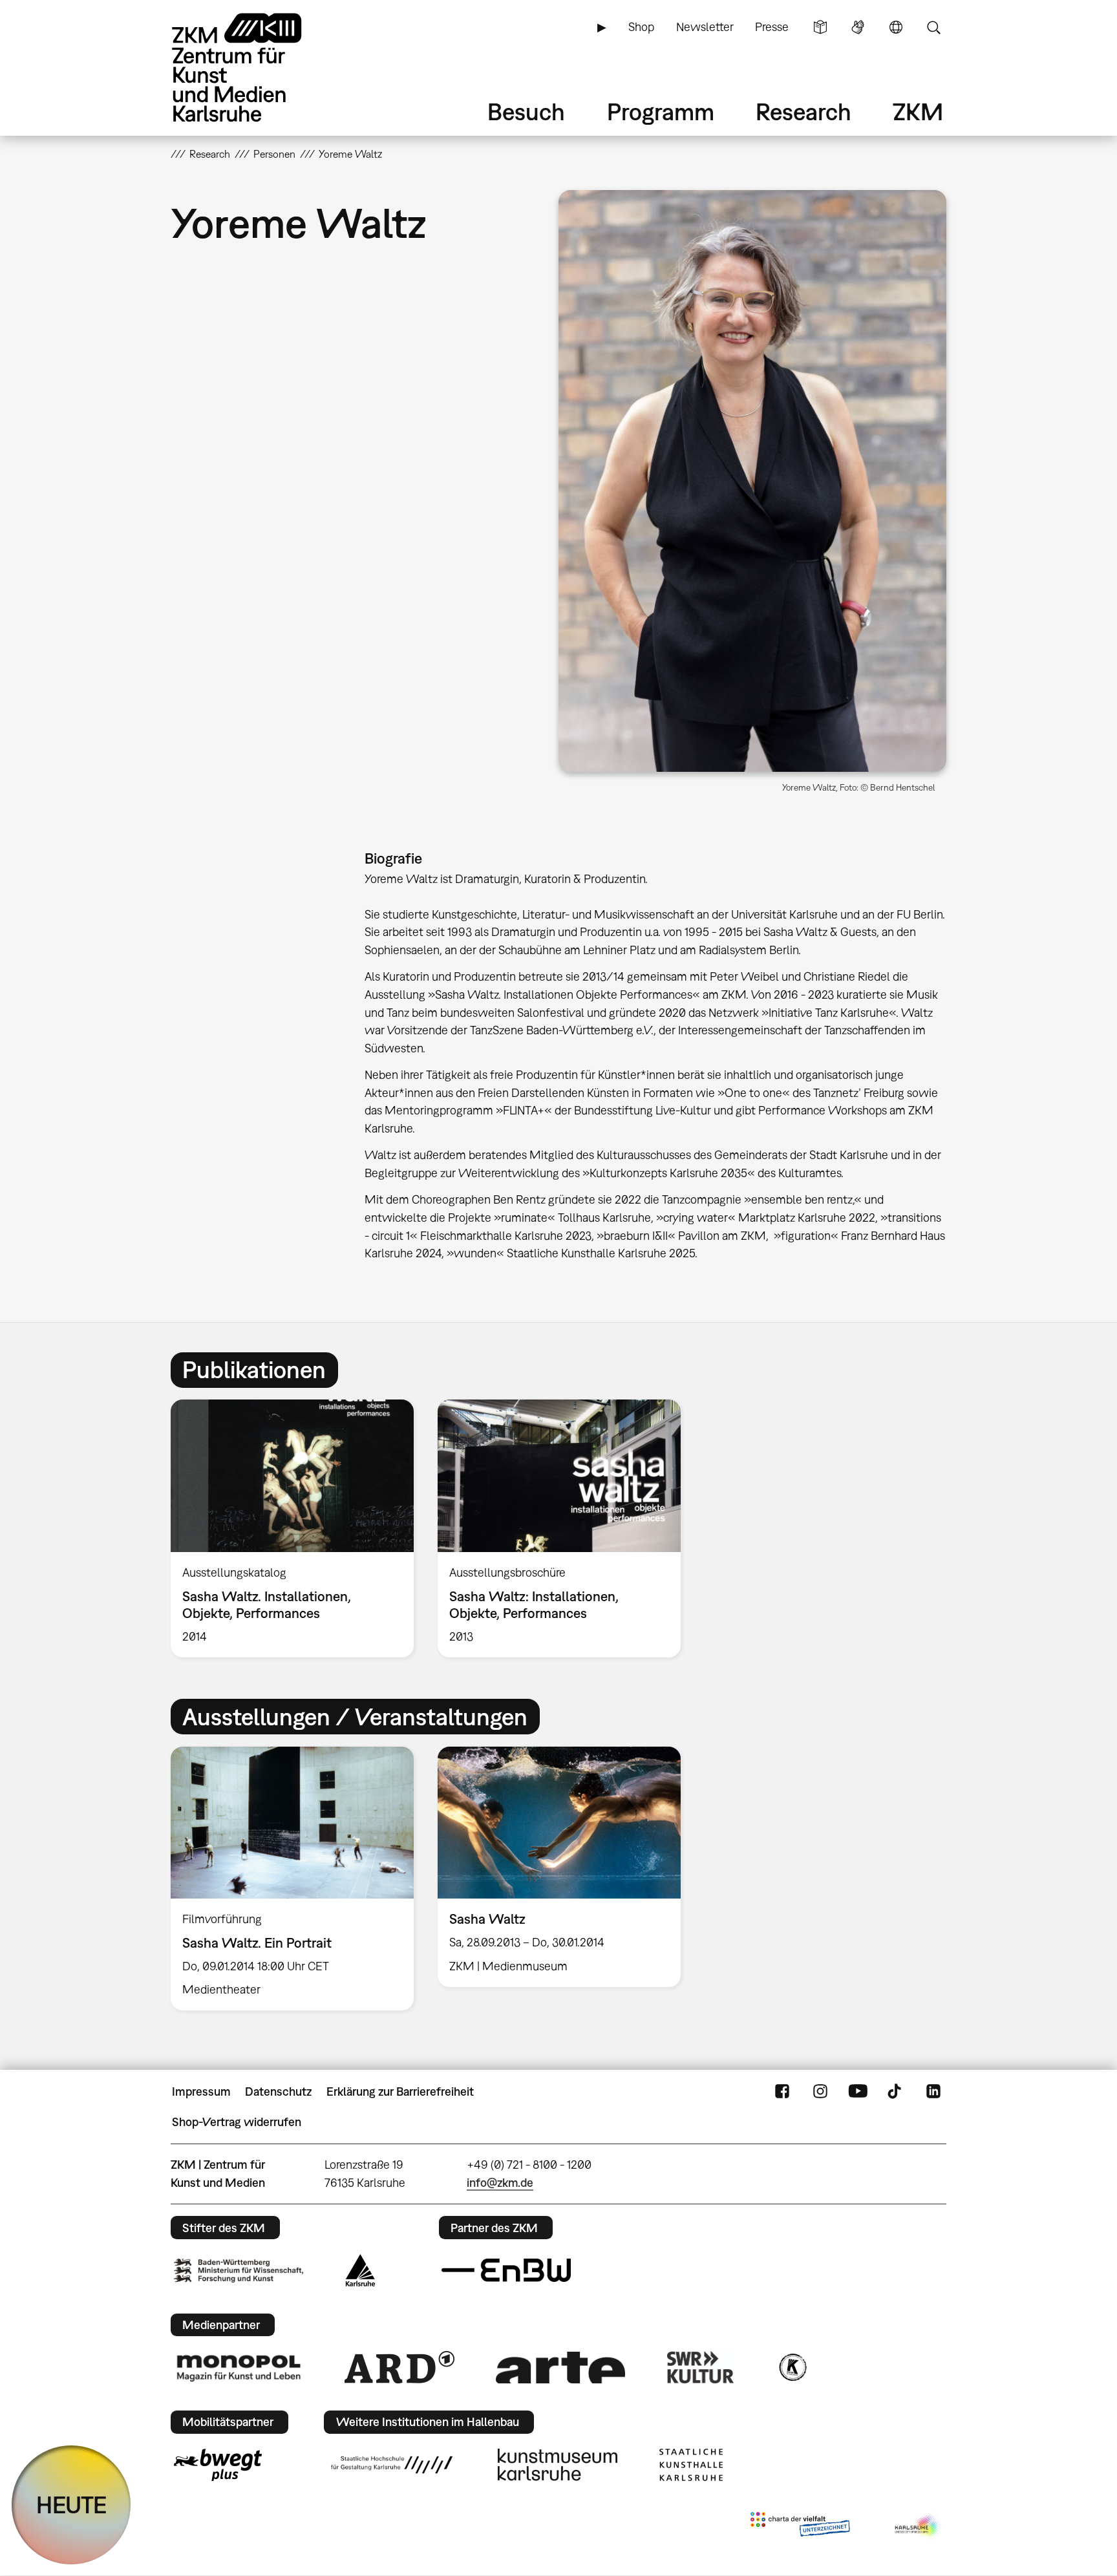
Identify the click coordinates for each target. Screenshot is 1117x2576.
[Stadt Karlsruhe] (360, 2270)
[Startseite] (255, 68)
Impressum (201, 2092)
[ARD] (399, 2367)
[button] (752, 481)
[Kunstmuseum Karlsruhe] (558, 2465)
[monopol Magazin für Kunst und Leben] (239, 2367)
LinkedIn (933, 2092)
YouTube (858, 2092)
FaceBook (782, 2092)
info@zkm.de (500, 2183)
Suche (933, 27)
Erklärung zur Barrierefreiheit (400, 2092)
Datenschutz (278, 2092)
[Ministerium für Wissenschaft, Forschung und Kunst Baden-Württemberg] (239, 2271)
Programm (661, 112)
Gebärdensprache (858, 27)
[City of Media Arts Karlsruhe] (918, 2527)
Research (803, 112)
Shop (641, 27)
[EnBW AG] (506, 2270)
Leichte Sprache (820, 27)
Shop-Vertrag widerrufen (237, 2122)
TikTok (896, 2092)
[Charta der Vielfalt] (800, 2527)
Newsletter (705, 27)
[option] (293, 1528)
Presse (772, 27)
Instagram (820, 2092)
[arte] (560, 2368)
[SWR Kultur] (701, 2367)
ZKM (918, 112)
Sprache (896, 27)
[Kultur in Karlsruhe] (792, 2367)
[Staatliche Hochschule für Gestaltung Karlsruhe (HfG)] (392, 2465)
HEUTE (71, 2505)
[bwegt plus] (218, 2465)
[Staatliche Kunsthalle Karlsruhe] (691, 2465)
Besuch (526, 112)
